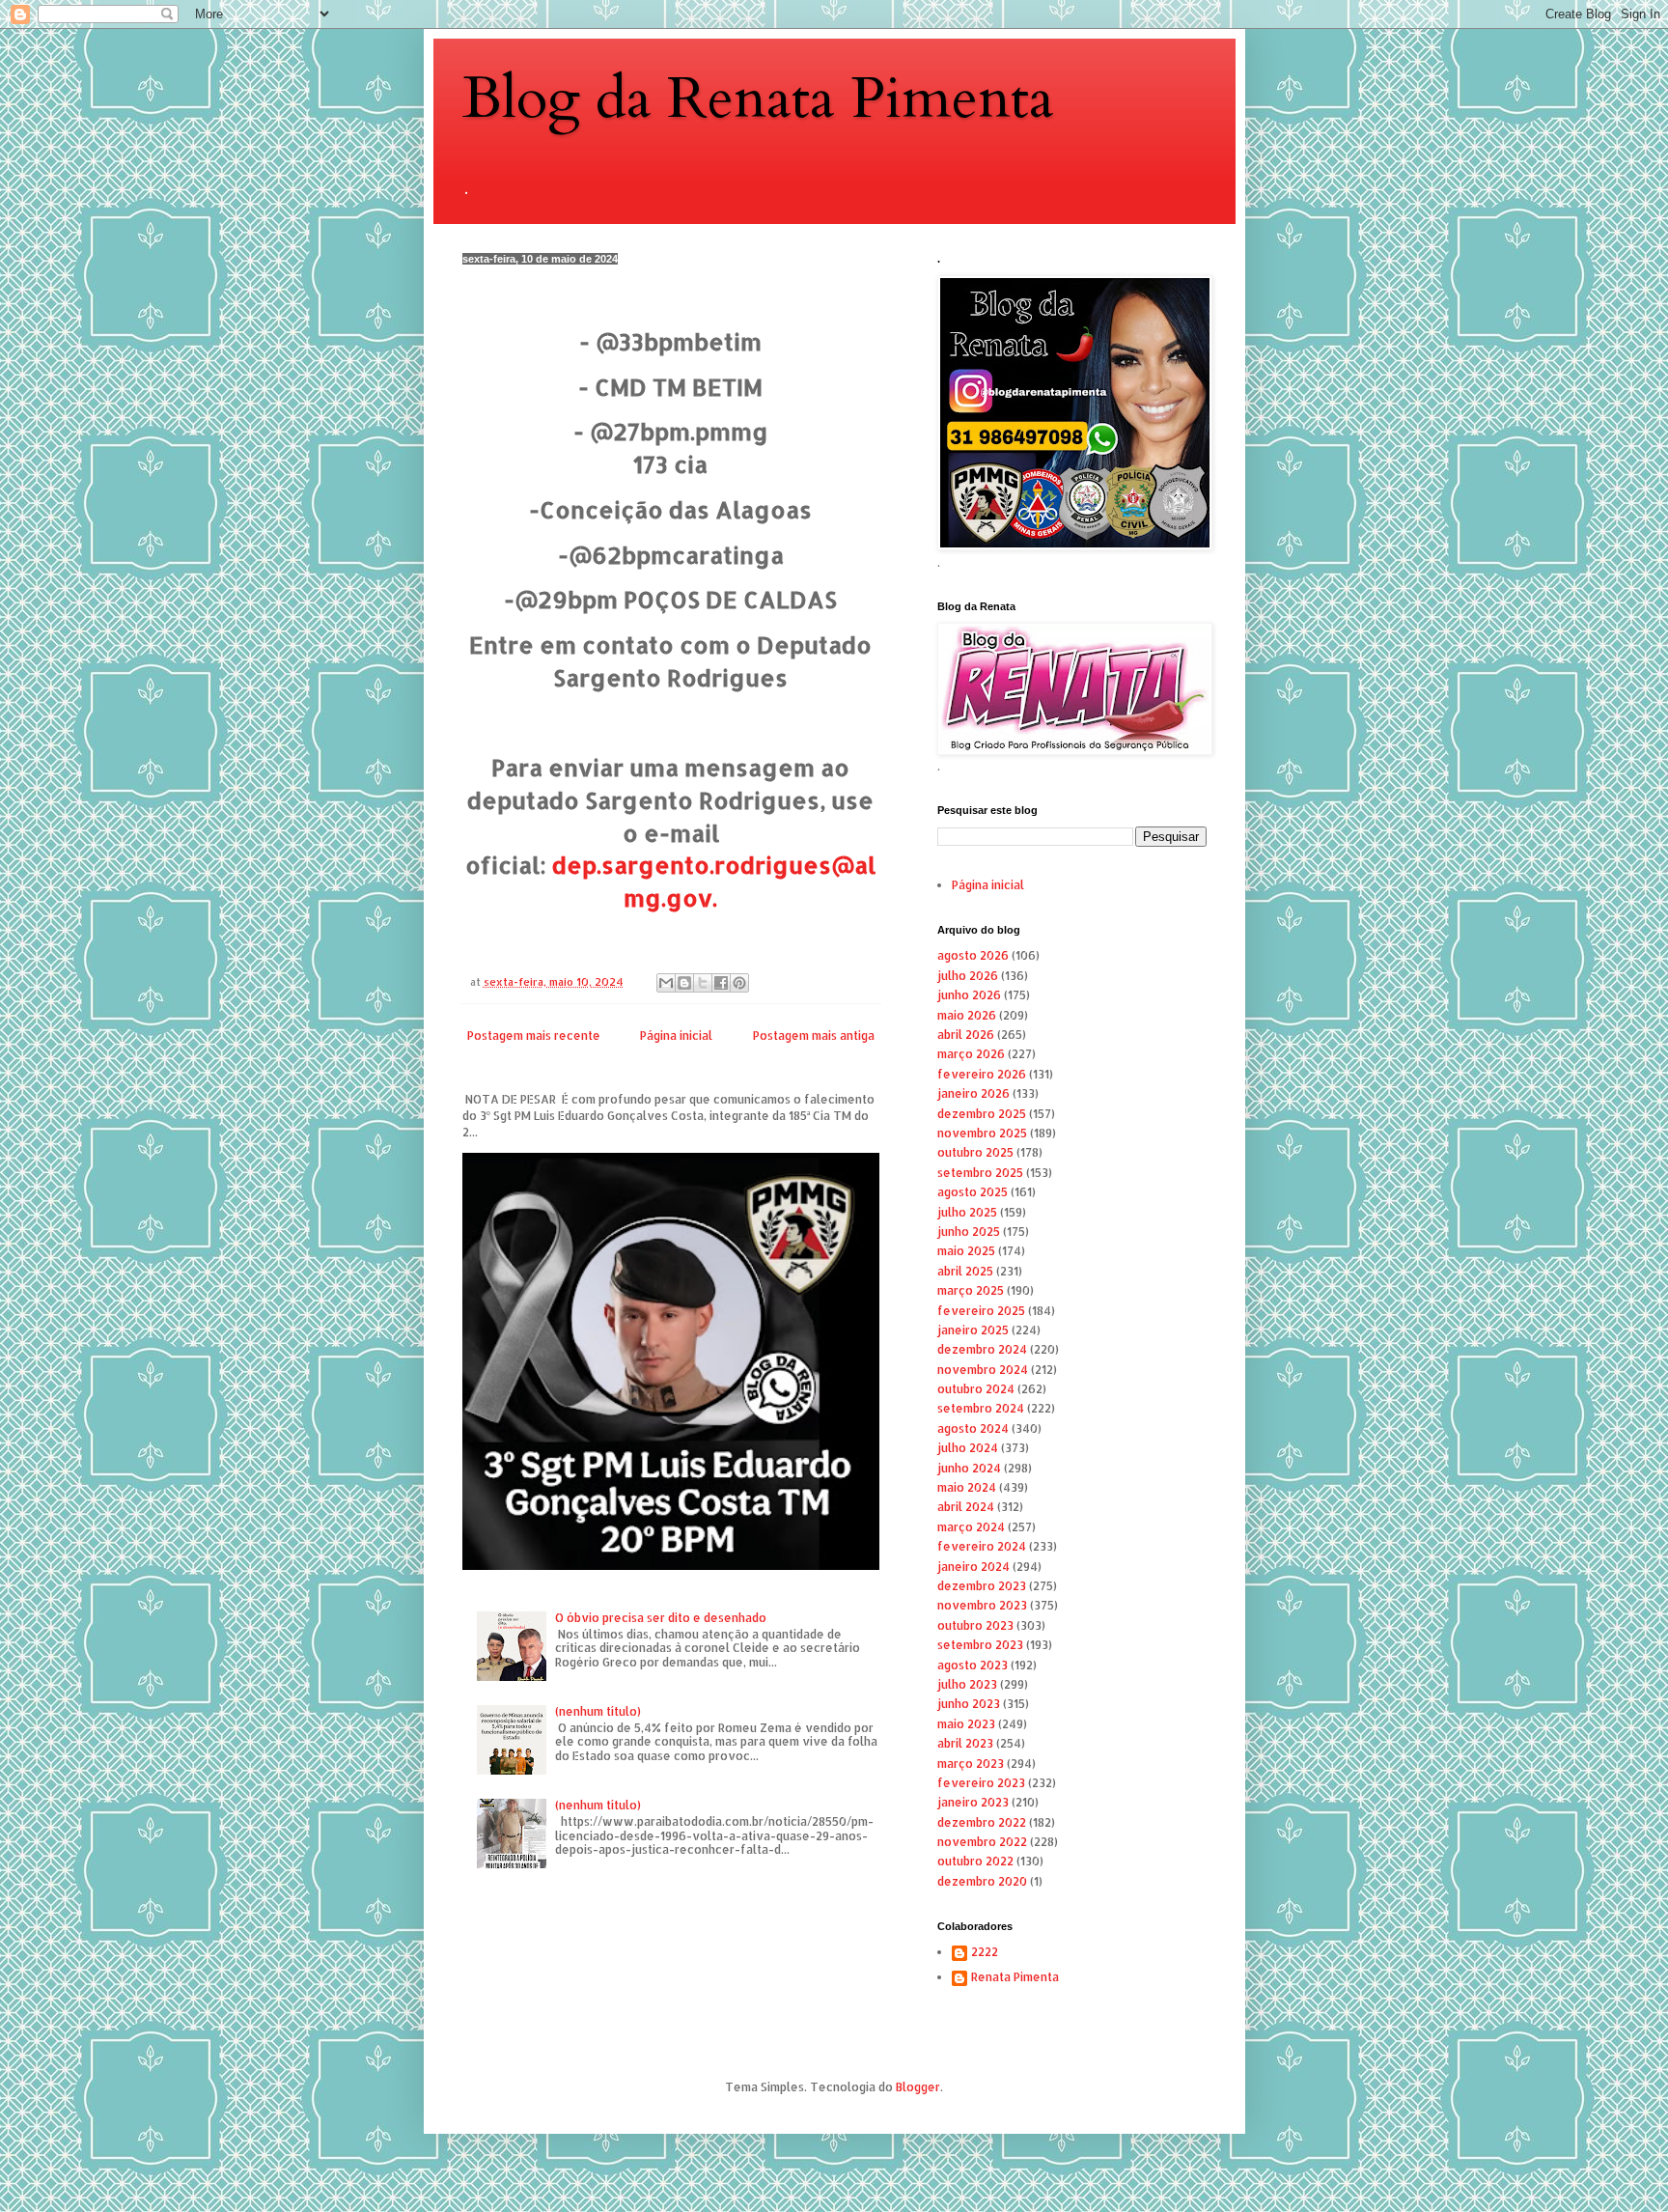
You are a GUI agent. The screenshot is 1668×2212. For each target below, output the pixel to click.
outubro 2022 (975, 1861)
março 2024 (971, 1527)
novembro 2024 (983, 1370)
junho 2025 (969, 1232)
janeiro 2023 (973, 1802)
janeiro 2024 (973, 1567)
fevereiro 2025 (981, 1311)
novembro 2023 (982, 1605)
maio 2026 (967, 1015)
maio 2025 (966, 1251)
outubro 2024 (976, 1389)
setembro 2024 (981, 1408)
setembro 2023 (980, 1645)
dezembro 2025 (982, 1114)
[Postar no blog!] (684, 983)
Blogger (918, 2087)
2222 (985, 1952)
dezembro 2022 (982, 1822)
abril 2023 (965, 1743)
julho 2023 (967, 1684)
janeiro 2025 (973, 1330)
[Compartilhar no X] (703, 983)
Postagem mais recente (534, 1036)
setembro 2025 (980, 1173)
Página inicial (676, 1036)
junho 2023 (969, 1704)
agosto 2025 (973, 1192)
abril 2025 (965, 1271)
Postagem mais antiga (814, 1036)
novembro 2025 (982, 1133)
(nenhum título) (598, 1711)
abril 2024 (966, 1507)
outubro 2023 (975, 1625)
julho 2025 (967, 1212)
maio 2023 (966, 1724)
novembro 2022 (982, 1842)
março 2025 (971, 1290)
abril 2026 (966, 1035)
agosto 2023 (973, 1665)
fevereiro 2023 (981, 1783)
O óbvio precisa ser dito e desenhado (661, 1618)
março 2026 (971, 1054)
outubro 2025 (975, 1152)
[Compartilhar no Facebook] (721, 983)
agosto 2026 (973, 955)
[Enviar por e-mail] (666, 983)
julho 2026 (968, 976)
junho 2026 (969, 995)
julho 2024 (968, 1448)
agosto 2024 (973, 1428)
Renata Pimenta (1015, 1977)
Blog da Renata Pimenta (758, 99)
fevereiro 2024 (982, 1546)
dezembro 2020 (982, 1881)
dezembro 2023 (982, 1586)
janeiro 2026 (973, 1093)
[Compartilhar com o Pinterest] (739, 983)
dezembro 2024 (982, 1349)
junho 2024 (969, 1468)
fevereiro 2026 (982, 1074)
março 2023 (971, 1764)
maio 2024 (967, 1487)
